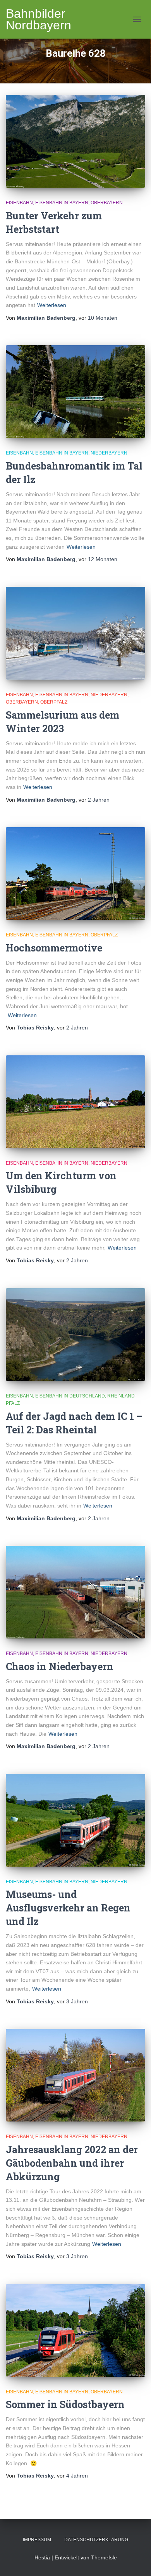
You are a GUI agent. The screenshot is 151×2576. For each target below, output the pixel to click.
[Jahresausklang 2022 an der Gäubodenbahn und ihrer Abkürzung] (75, 2075)
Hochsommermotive (54, 948)
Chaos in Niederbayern (60, 1666)
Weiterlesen (52, 305)
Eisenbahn (19, 203)
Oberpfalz (54, 702)
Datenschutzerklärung (96, 2540)
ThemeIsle (104, 2557)
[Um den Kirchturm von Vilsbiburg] (75, 1102)
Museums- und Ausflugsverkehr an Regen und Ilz (68, 1908)
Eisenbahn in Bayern (62, 203)
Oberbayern (107, 203)
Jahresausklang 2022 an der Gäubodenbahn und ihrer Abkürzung (72, 2163)
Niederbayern (109, 453)
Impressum (37, 2540)
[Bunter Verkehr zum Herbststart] (75, 141)
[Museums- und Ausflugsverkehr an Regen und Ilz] (75, 1820)
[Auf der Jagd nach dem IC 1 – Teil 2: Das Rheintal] (75, 1335)
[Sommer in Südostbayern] (75, 2330)
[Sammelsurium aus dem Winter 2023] (75, 633)
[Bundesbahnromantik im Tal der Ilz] (75, 392)
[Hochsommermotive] (75, 873)
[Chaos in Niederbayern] (75, 1592)
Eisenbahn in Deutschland (70, 1396)
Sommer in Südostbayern (65, 2404)
